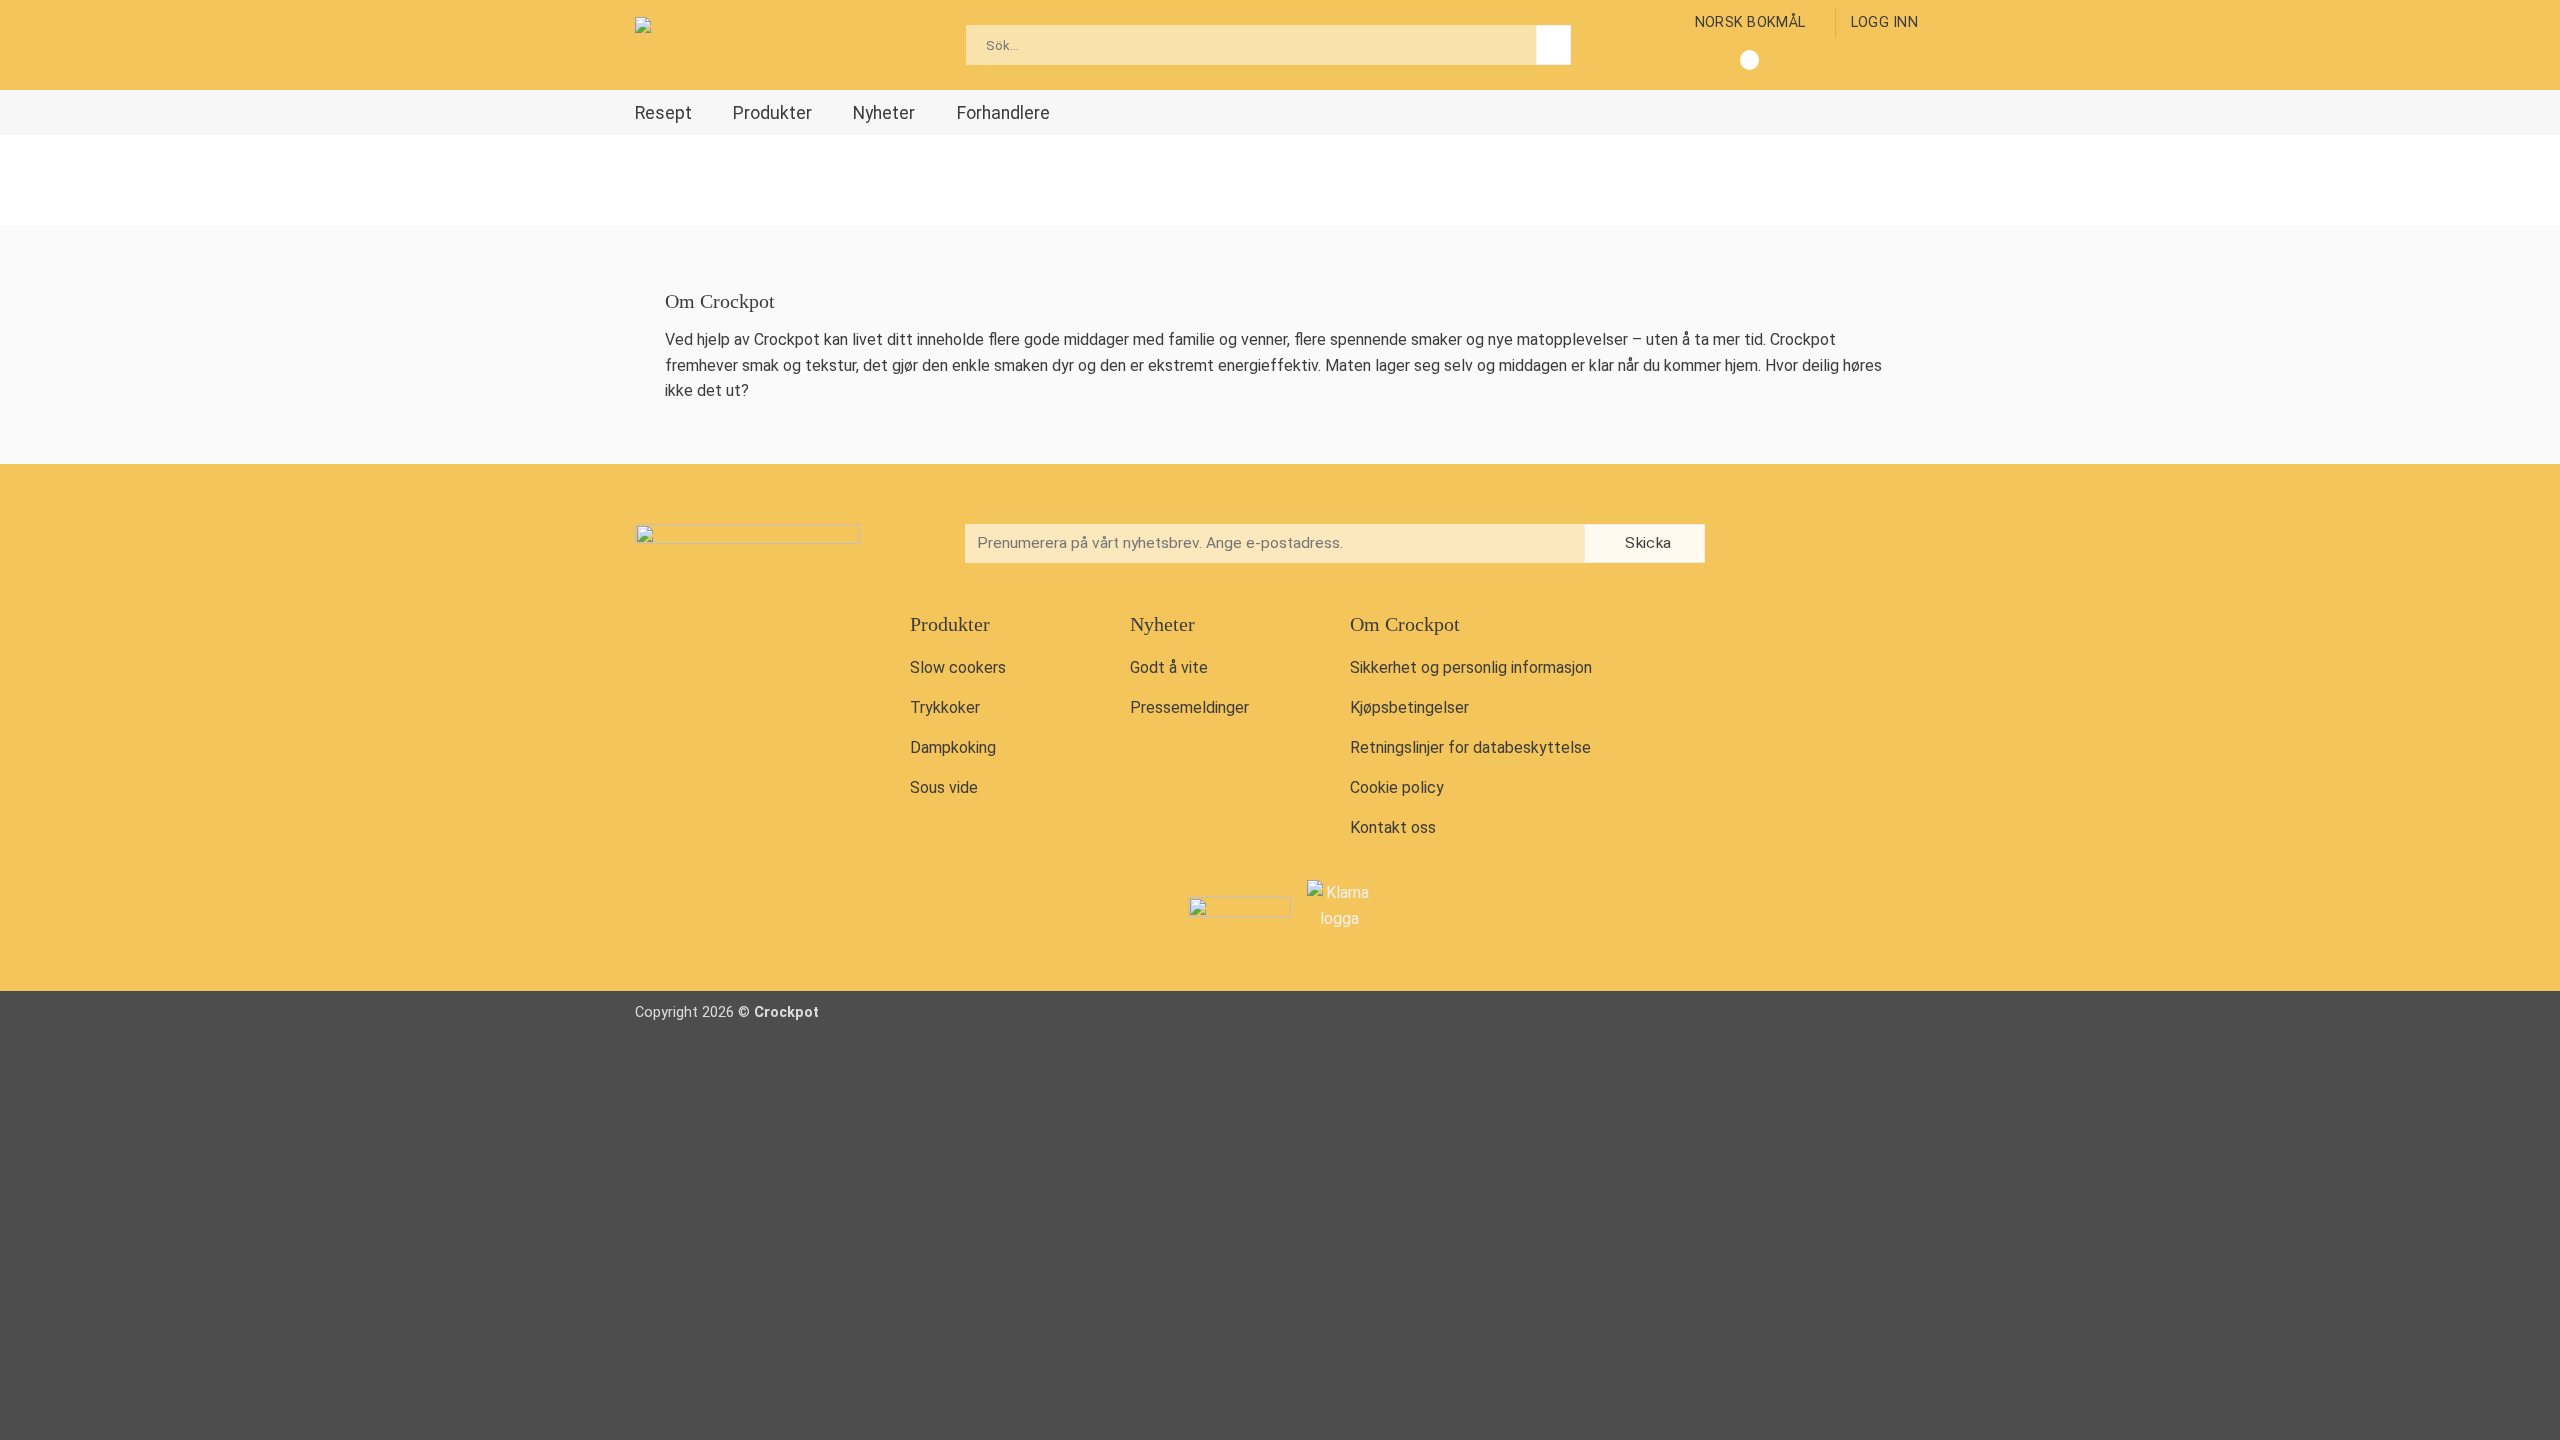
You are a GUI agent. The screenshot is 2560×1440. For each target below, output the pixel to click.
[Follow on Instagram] (1798, 545)
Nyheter (884, 113)
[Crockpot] (735, 45)
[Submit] (1553, 45)
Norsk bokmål (1750, 22)
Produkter (772, 113)
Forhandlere (1003, 113)
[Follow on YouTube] (1839, 545)
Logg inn (1884, 22)
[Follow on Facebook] (1756, 545)
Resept (663, 113)
